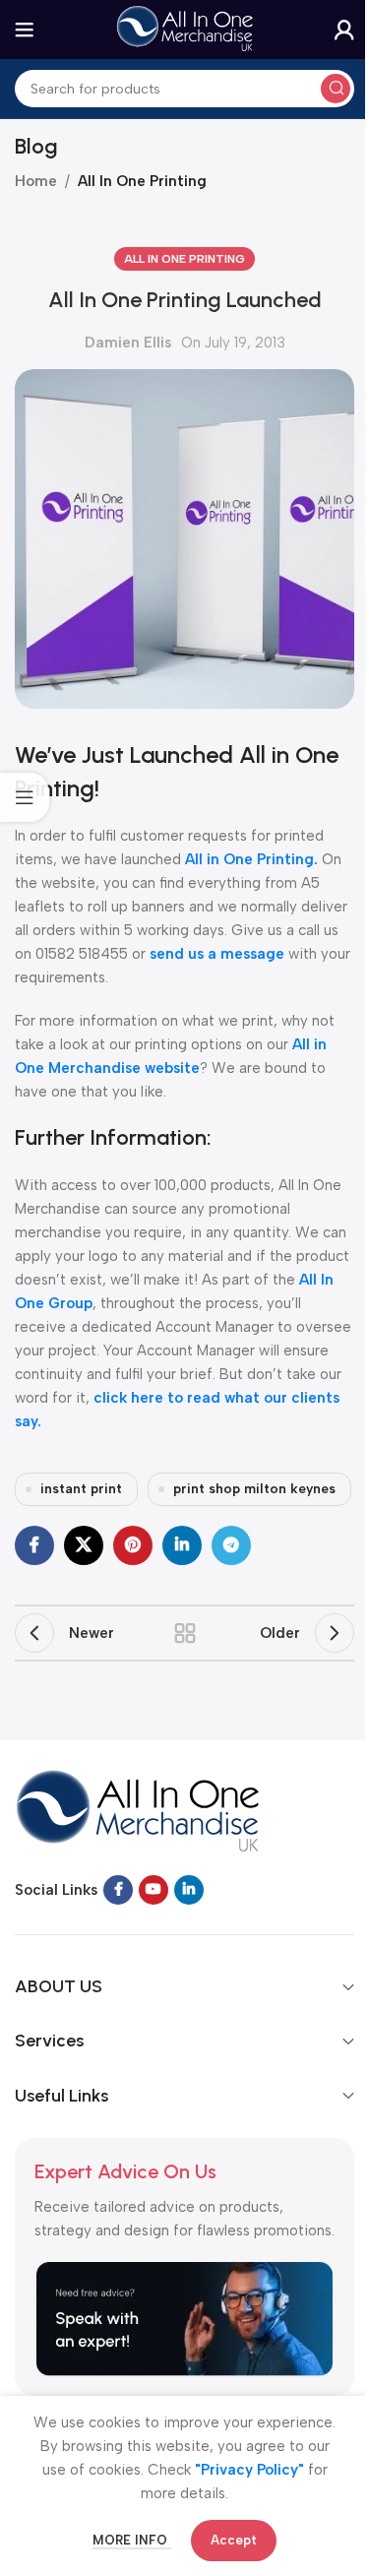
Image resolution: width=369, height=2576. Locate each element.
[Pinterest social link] (133, 1545)
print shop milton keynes (254, 1488)
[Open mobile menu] (25, 30)
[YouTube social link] (154, 1890)
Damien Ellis (128, 343)
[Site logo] (185, 29)
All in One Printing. (251, 859)
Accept (234, 2540)
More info (132, 2540)
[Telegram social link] (231, 1545)
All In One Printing (142, 181)
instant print (81, 1488)
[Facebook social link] (34, 1545)
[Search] (336, 89)
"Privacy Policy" (249, 2470)
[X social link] (84, 1545)
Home (36, 181)
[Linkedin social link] (182, 1545)
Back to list (185, 1633)
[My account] (344, 30)
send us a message (217, 954)
